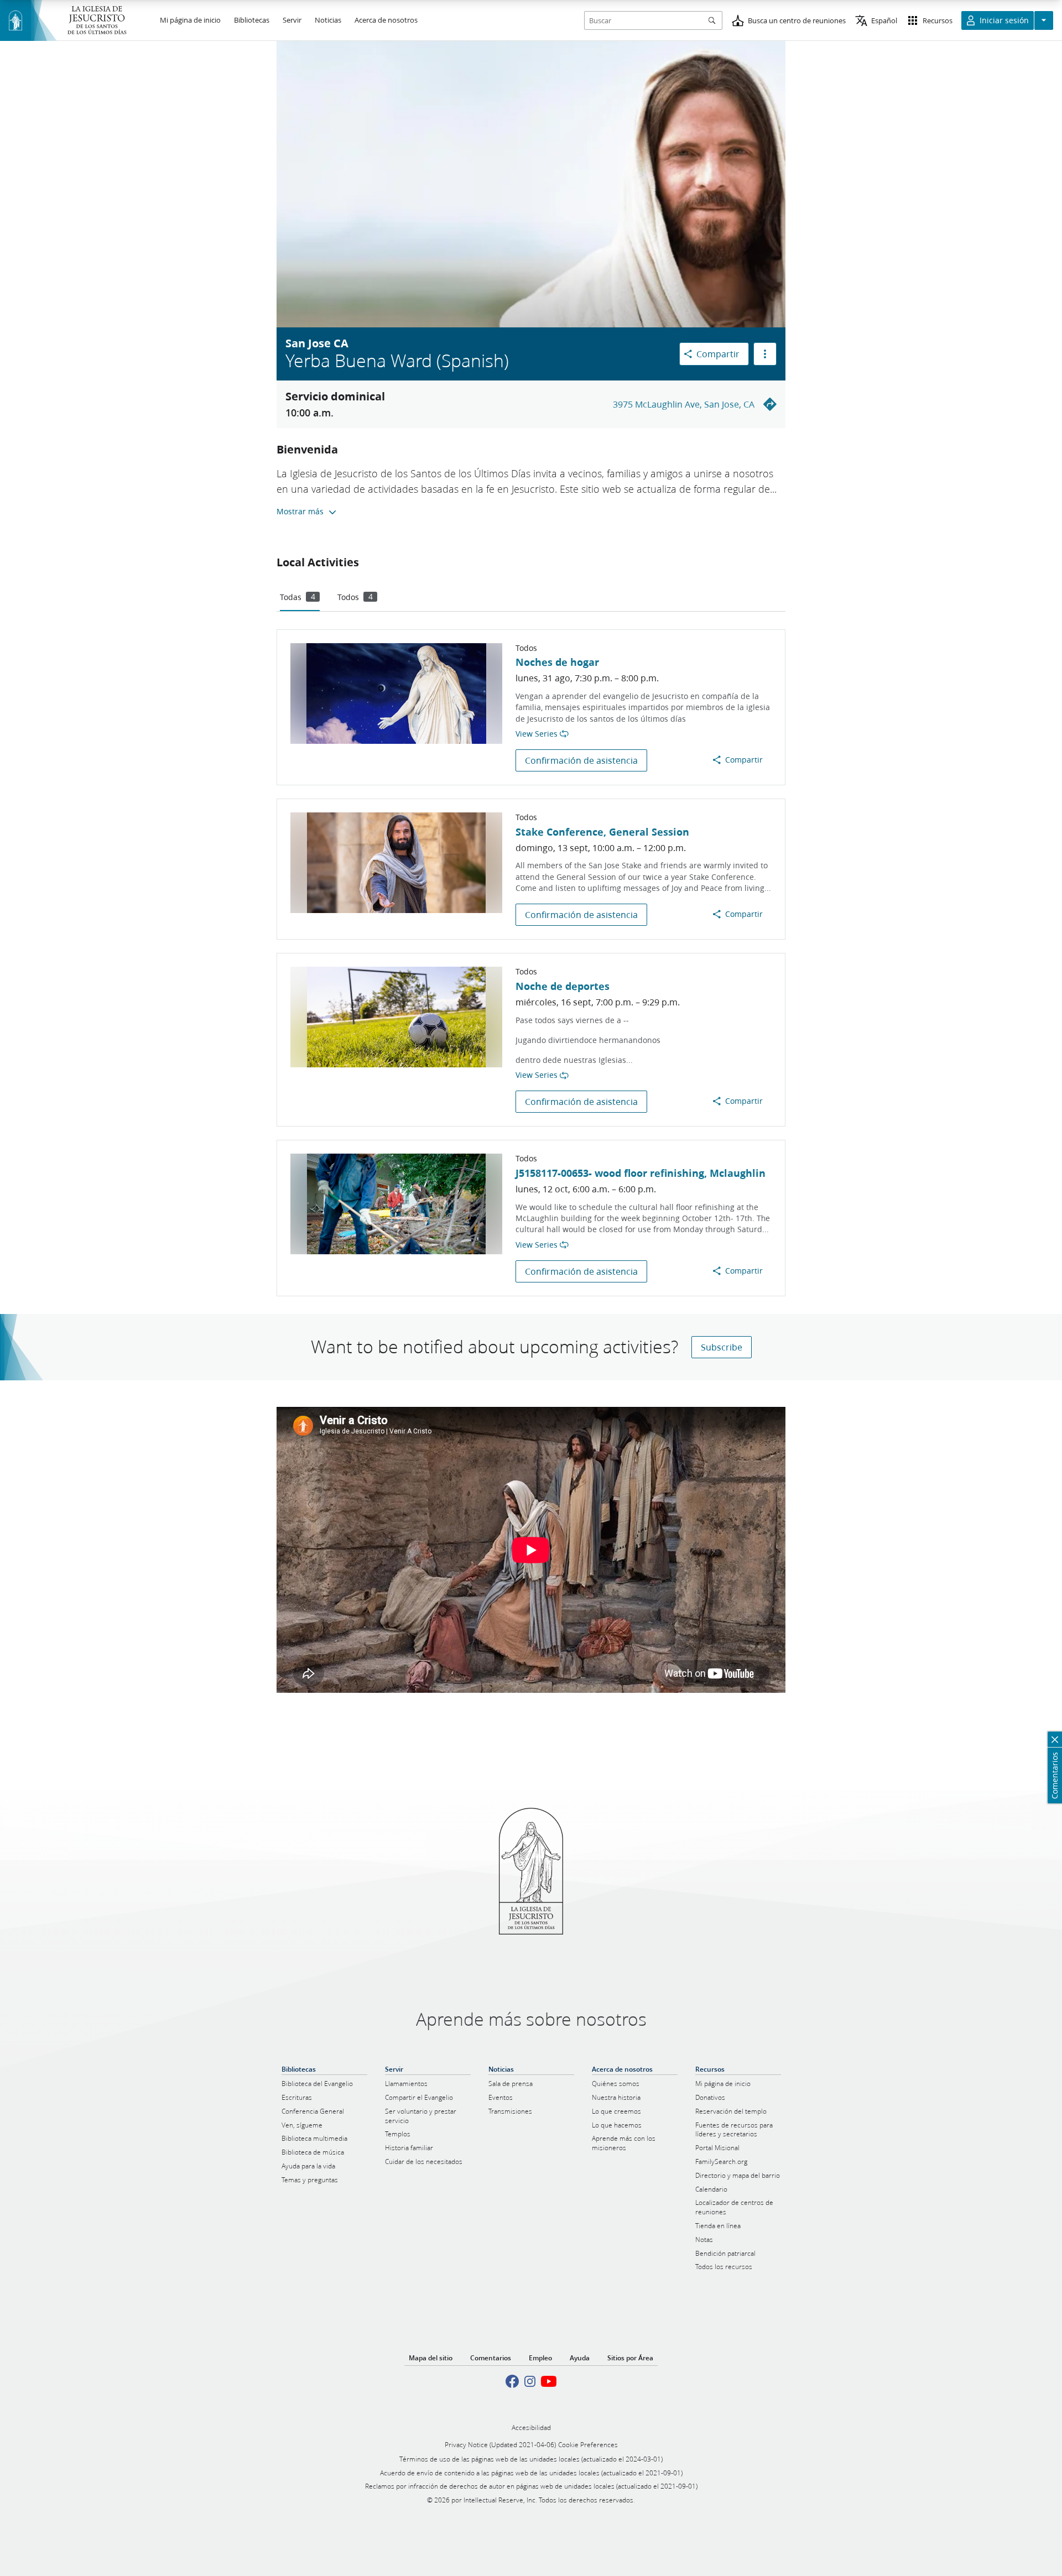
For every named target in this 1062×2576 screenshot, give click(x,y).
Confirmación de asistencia (581, 760)
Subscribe (722, 1347)
